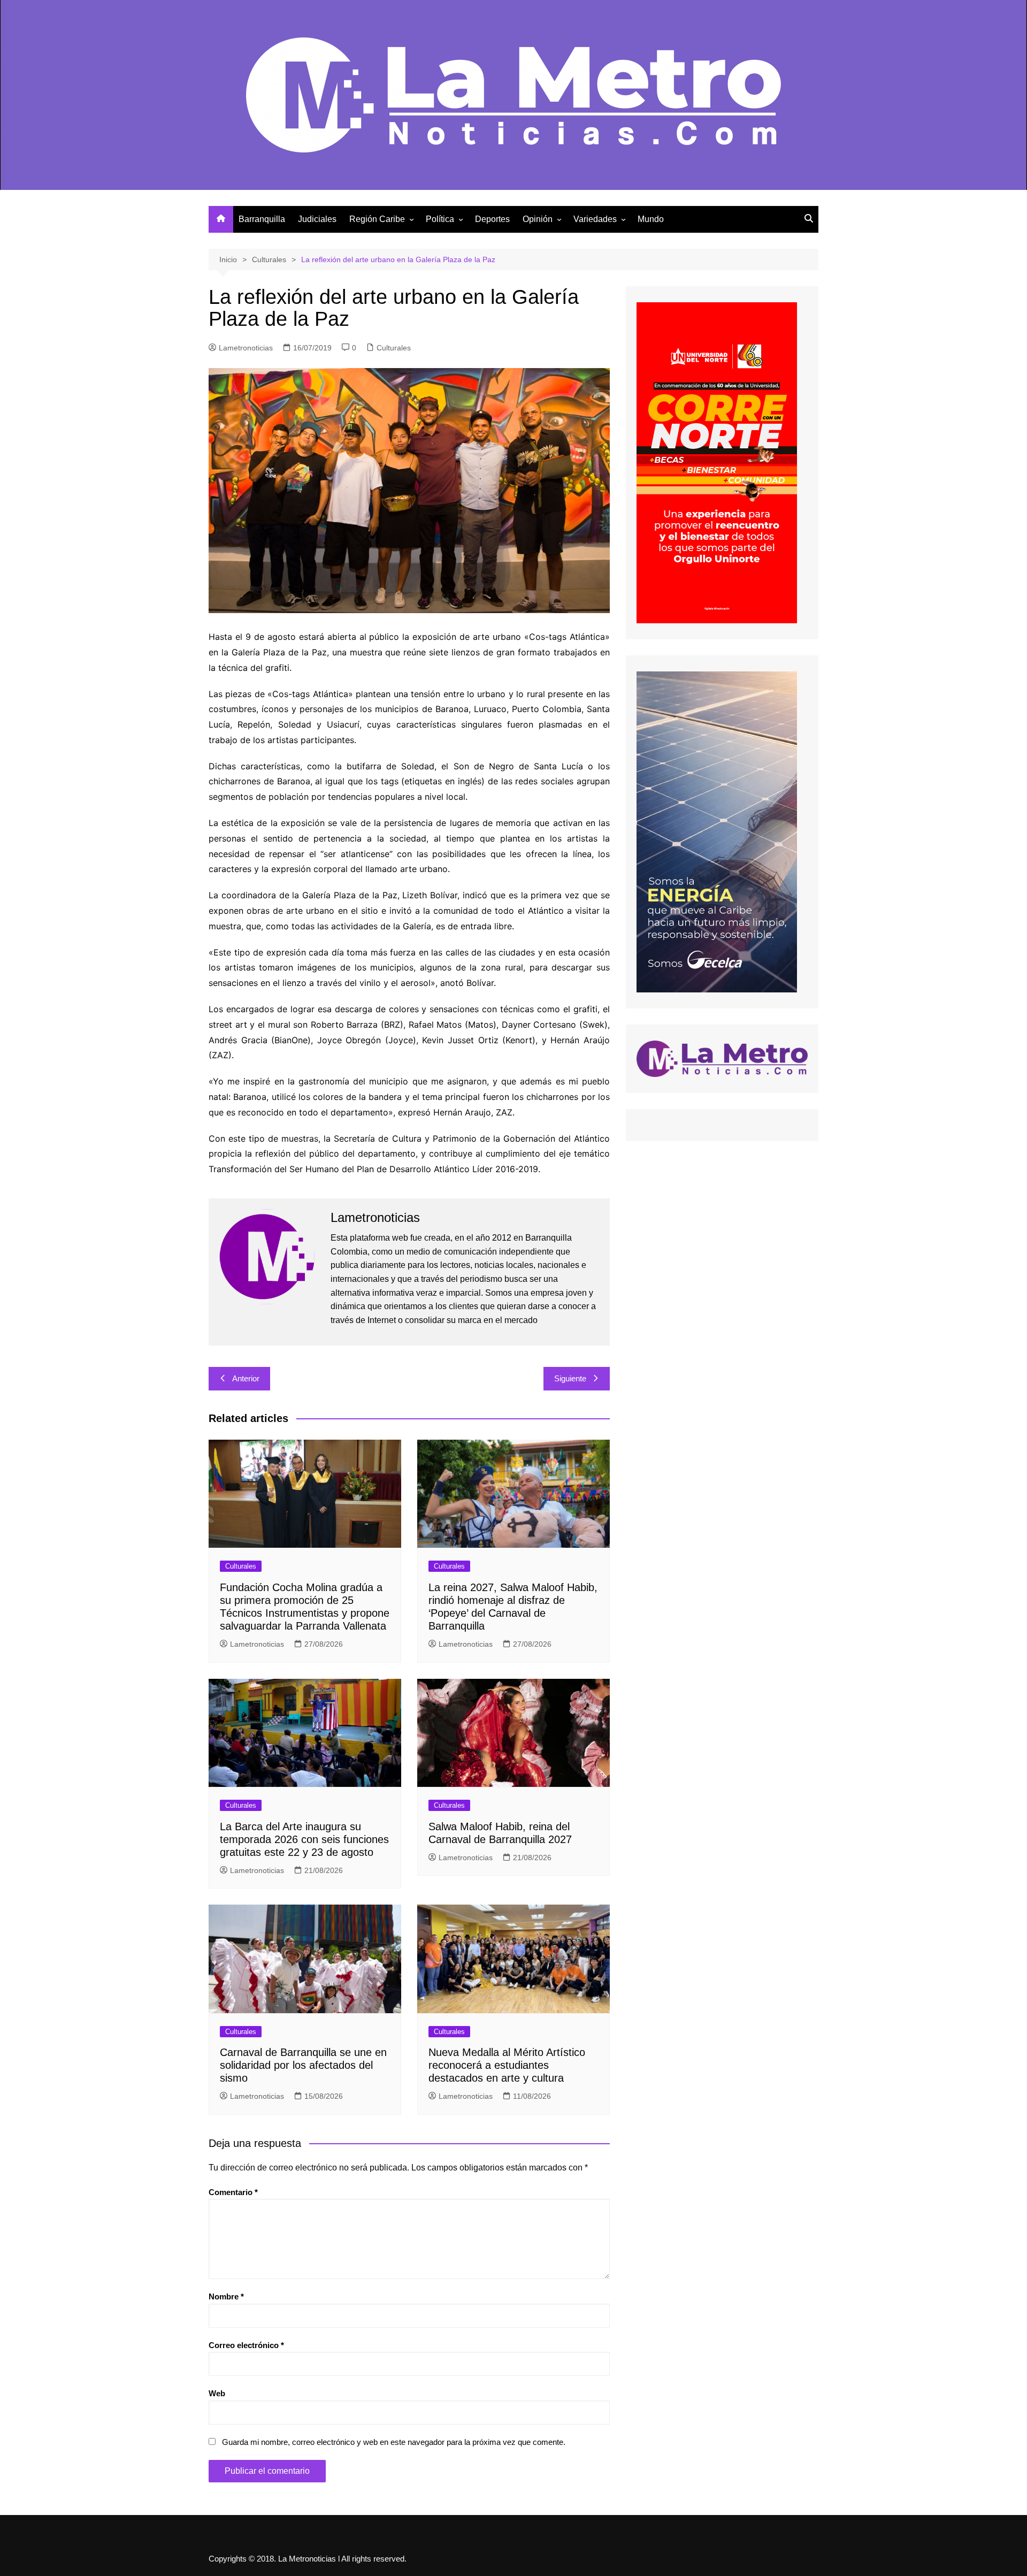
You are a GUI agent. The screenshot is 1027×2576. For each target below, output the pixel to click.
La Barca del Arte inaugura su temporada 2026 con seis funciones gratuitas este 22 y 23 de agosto (304, 1839)
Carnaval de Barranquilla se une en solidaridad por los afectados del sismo (303, 2065)
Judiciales (317, 219)
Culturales (394, 348)
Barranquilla (262, 219)
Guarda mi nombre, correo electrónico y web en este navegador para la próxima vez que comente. (394, 2442)
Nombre (226, 2296)
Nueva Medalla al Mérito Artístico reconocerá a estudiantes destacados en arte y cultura (507, 2065)
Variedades (595, 219)
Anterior (246, 1378)
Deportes (492, 219)
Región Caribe (377, 219)
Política (440, 219)
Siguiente (570, 1378)
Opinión (538, 219)
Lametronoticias (246, 348)
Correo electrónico (246, 2345)
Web (217, 2393)
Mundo (651, 219)
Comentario (233, 2192)
